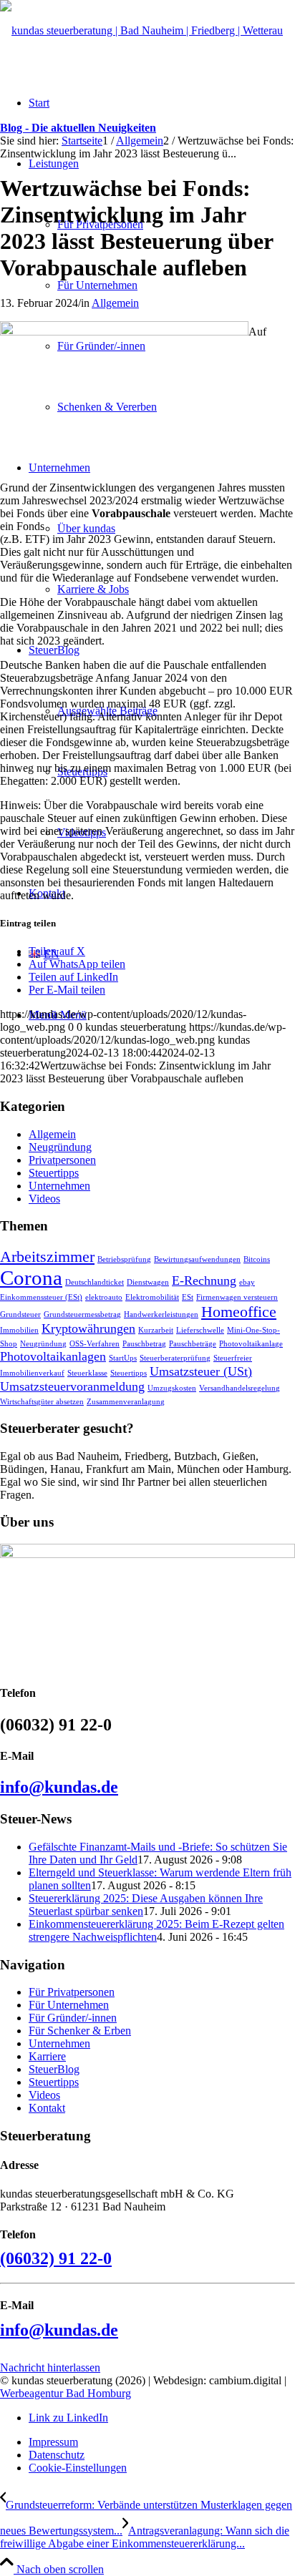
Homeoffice (239, 1312)
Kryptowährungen (88, 1328)
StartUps (123, 1358)
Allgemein (115, 303)
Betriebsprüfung (124, 1259)
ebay (247, 1282)
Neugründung (60, 1147)
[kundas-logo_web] (141, 30)
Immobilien (19, 1330)
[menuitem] (162, 2442)
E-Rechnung (204, 1280)
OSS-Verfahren (95, 1344)
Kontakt (47, 2108)
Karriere (47, 2056)
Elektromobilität (152, 1297)
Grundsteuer (20, 1314)
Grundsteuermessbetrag (82, 1314)
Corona (31, 1278)
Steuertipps (54, 1173)
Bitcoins (257, 1259)
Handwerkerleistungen (161, 1314)
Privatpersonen (62, 1160)
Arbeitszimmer (47, 1257)
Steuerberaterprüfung (175, 1358)
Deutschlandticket (95, 1282)
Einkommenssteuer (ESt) (41, 1297)
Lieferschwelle (200, 1330)
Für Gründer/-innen (73, 2018)
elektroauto (104, 1297)
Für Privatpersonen (72, 1992)
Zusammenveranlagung (126, 1402)
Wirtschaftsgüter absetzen (42, 1402)
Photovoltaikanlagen (53, 1356)
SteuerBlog (54, 2069)
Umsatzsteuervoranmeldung (72, 1386)
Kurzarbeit (156, 1330)
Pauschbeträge (193, 1344)
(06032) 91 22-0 (56, 2258)
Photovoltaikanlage (251, 1344)
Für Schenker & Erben (80, 2031)
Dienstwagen (148, 1282)
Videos (44, 1199)
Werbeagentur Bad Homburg (66, 2393)
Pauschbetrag (144, 1344)
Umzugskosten (172, 1388)
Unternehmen (59, 1186)
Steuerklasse (87, 1373)
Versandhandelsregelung (240, 1388)
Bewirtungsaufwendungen (197, 1259)
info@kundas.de (59, 1787)
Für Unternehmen (69, 2005)
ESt (188, 1297)
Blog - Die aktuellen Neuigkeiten (78, 128)
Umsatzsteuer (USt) (201, 1371)
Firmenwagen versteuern (237, 1297)
